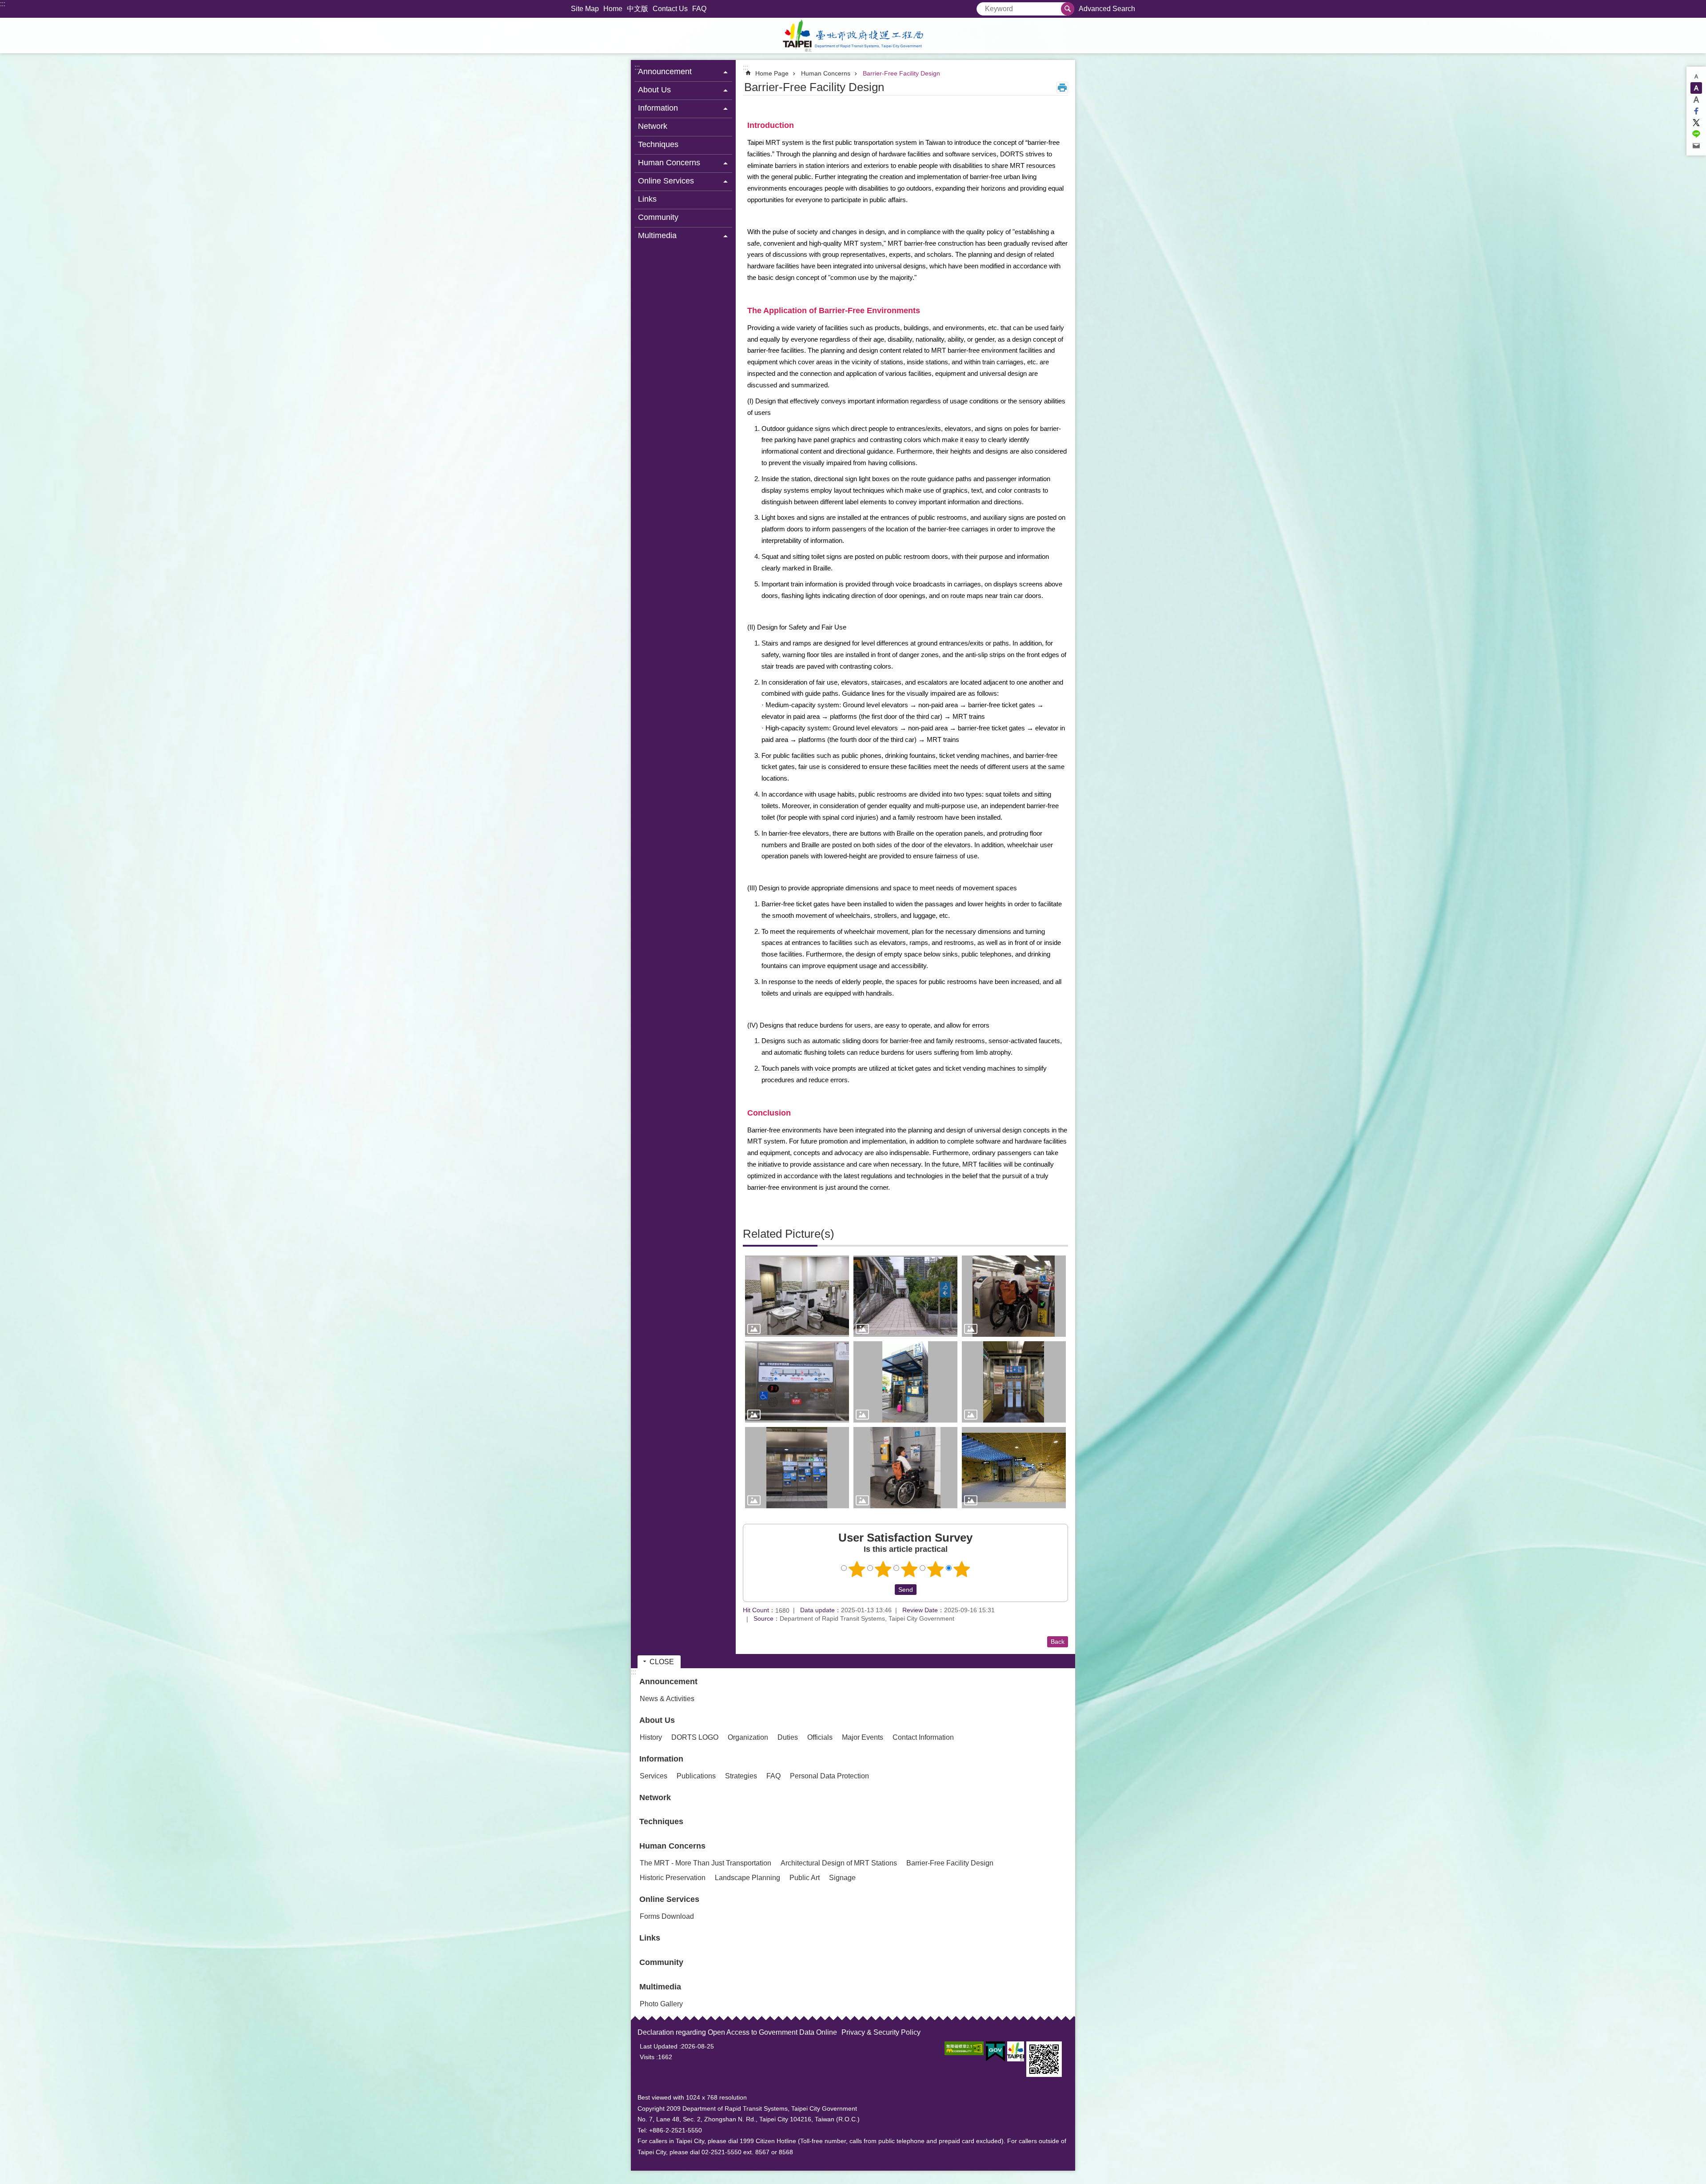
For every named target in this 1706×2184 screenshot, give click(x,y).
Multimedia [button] (657, 235)
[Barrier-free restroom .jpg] (797, 1296)
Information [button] (658, 108)
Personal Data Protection (829, 1776)
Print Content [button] (1062, 88)
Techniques (658, 144)
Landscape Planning (747, 1878)
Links (647, 199)
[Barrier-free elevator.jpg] (1014, 1382)
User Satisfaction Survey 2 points (883, 1569)
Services (654, 1776)
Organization (748, 1737)
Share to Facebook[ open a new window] (1696, 111)
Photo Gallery (661, 2004)
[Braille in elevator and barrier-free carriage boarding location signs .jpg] (797, 1382)
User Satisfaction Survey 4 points (936, 1569)
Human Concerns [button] (669, 163)
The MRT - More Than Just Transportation (706, 1863)
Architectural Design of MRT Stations (839, 1863)
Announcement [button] (665, 72)
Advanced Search (1107, 9)
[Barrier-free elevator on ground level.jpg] (905, 1382)
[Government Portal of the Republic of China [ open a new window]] (995, 2052)
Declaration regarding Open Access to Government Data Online (737, 2032)
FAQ (699, 9)
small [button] (1696, 76)
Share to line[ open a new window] (1696, 134)
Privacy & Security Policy (881, 2032)
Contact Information (923, 1737)
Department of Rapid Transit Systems (853, 36)
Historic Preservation (673, 1878)
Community (658, 217)
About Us (657, 1720)
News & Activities (667, 1699)
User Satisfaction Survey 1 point (857, 1569)
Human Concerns (826, 73)
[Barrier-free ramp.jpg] (905, 1296)
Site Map (585, 9)
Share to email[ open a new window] (1696, 146)
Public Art (805, 1878)
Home (613, 9)
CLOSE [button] (662, 1662)
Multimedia (660, 1987)
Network (653, 126)
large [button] (1696, 100)
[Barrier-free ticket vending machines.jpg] (797, 1468)
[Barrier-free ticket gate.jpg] (1014, 1296)
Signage (842, 1878)
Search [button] (1068, 9)
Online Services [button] (666, 181)
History (651, 1737)
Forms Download (667, 1916)
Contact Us (670, 9)
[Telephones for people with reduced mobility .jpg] (905, 1468)
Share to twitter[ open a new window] (1696, 123)
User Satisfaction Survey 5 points (962, 1569)
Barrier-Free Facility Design (901, 73)
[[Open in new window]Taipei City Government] (1016, 2051)
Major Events (863, 1737)
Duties (788, 1737)
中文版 (638, 9)
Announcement (668, 1682)
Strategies (741, 1776)
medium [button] (1696, 88)
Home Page (772, 73)
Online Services (669, 1899)
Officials (820, 1737)
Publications (696, 1776)
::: (3, 4)
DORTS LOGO (695, 1737)
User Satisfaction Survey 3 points (909, 1569)
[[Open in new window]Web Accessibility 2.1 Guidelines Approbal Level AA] (964, 2048)
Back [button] (1058, 1642)
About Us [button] (654, 90)
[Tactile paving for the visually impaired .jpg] (1014, 1468)
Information (661, 1759)
